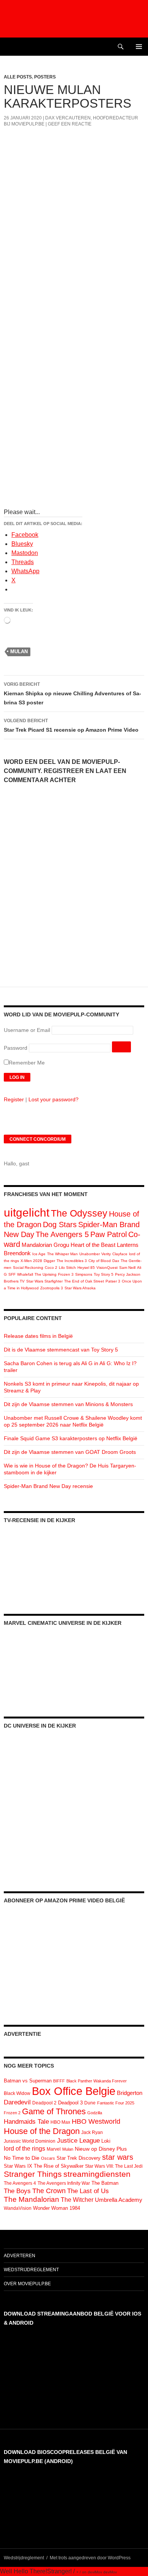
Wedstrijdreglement (31, 2270)
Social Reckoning (28, 1268)
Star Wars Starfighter (44, 1281)
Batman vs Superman (28, 2081)
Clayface (120, 1254)
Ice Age (39, 1254)
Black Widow (17, 2093)
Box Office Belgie (74, 2091)
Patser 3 (113, 1281)
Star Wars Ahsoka (80, 1288)
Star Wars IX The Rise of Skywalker (44, 2166)
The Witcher (77, 2200)
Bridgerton (130, 2093)
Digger (49, 1261)
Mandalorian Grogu (45, 1245)
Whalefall (25, 1274)
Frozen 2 (12, 2113)
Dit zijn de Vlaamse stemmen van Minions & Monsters (68, 1404)
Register (14, 1099)
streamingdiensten (97, 2174)
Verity (106, 1254)
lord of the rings (24, 2149)
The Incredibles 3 (72, 1261)
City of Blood (100, 1261)
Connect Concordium (38, 1139)
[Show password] (121, 1047)
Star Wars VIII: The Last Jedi (114, 2166)
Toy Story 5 (104, 1274)
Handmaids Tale (26, 2121)
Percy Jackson (128, 1274)
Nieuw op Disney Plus (101, 2149)
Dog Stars (60, 1225)
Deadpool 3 (70, 2103)
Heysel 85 (86, 1268)
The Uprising (46, 1274)
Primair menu (139, 47)
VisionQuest (107, 1268)
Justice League (78, 2140)
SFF (12, 1274)
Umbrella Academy (119, 2200)
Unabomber (90, 1254)
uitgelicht (27, 1213)
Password (16, 1048)
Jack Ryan (92, 2132)
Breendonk (17, 1253)
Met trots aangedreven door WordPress (90, 2558)
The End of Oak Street (84, 1281)
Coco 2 (51, 1268)
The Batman (105, 2183)
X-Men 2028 (31, 1261)
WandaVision (18, 2208)
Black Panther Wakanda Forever (97, 2081)
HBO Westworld (96, 2121)
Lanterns (128, 1245)
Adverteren (20, 2256)
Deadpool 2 (44, 2103)
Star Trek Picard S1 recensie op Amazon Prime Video (71, 725)
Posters (45, 77)
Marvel (54, 2149)
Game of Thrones (54, 2111)
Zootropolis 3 (52, 1288)
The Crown (49, 2191)
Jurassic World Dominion (30, 2141)
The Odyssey (79, 1213)
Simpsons (84, 1274)
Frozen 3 (66, 1274)
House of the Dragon (42, 2131)
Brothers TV (14, 1281)
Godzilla (95, 2113)
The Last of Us (88, 2191)
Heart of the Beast (93, 1245)
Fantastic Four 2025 (116, 2103)
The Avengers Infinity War (64, 2183)
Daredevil (17, 2102)
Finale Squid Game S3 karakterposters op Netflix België (71, 1438)
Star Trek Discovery (79, 2158)
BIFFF (59, 2081)
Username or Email (27, 1030)
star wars (118, 2157)
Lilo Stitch (67, 1268)
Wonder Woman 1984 (57, 2208)
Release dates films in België (38, 1336)
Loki (106, 2141)
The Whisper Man (62, 1254)
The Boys (17, 2191)
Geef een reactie (70, 124)
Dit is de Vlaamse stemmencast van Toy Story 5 (61, 1350)
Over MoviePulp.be (27, 2284)
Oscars (48, 2158)
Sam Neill (127, 1268)
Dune (90, 2103)
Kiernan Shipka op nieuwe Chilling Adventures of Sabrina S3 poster (72, 694)
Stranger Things (33, 2174)
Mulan (19, 651)
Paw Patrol (109, 1234)
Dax (116, 1261)
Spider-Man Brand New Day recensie (48, 1486)
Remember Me (27, 1063)
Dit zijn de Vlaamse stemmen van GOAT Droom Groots (70, 1452)
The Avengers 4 (20, 2183)
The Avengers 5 (62, 1234)
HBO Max (60, 2122)
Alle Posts (18, 77)
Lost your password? (54, 1099)
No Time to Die (22, 2158)
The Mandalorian (31, 2199)
